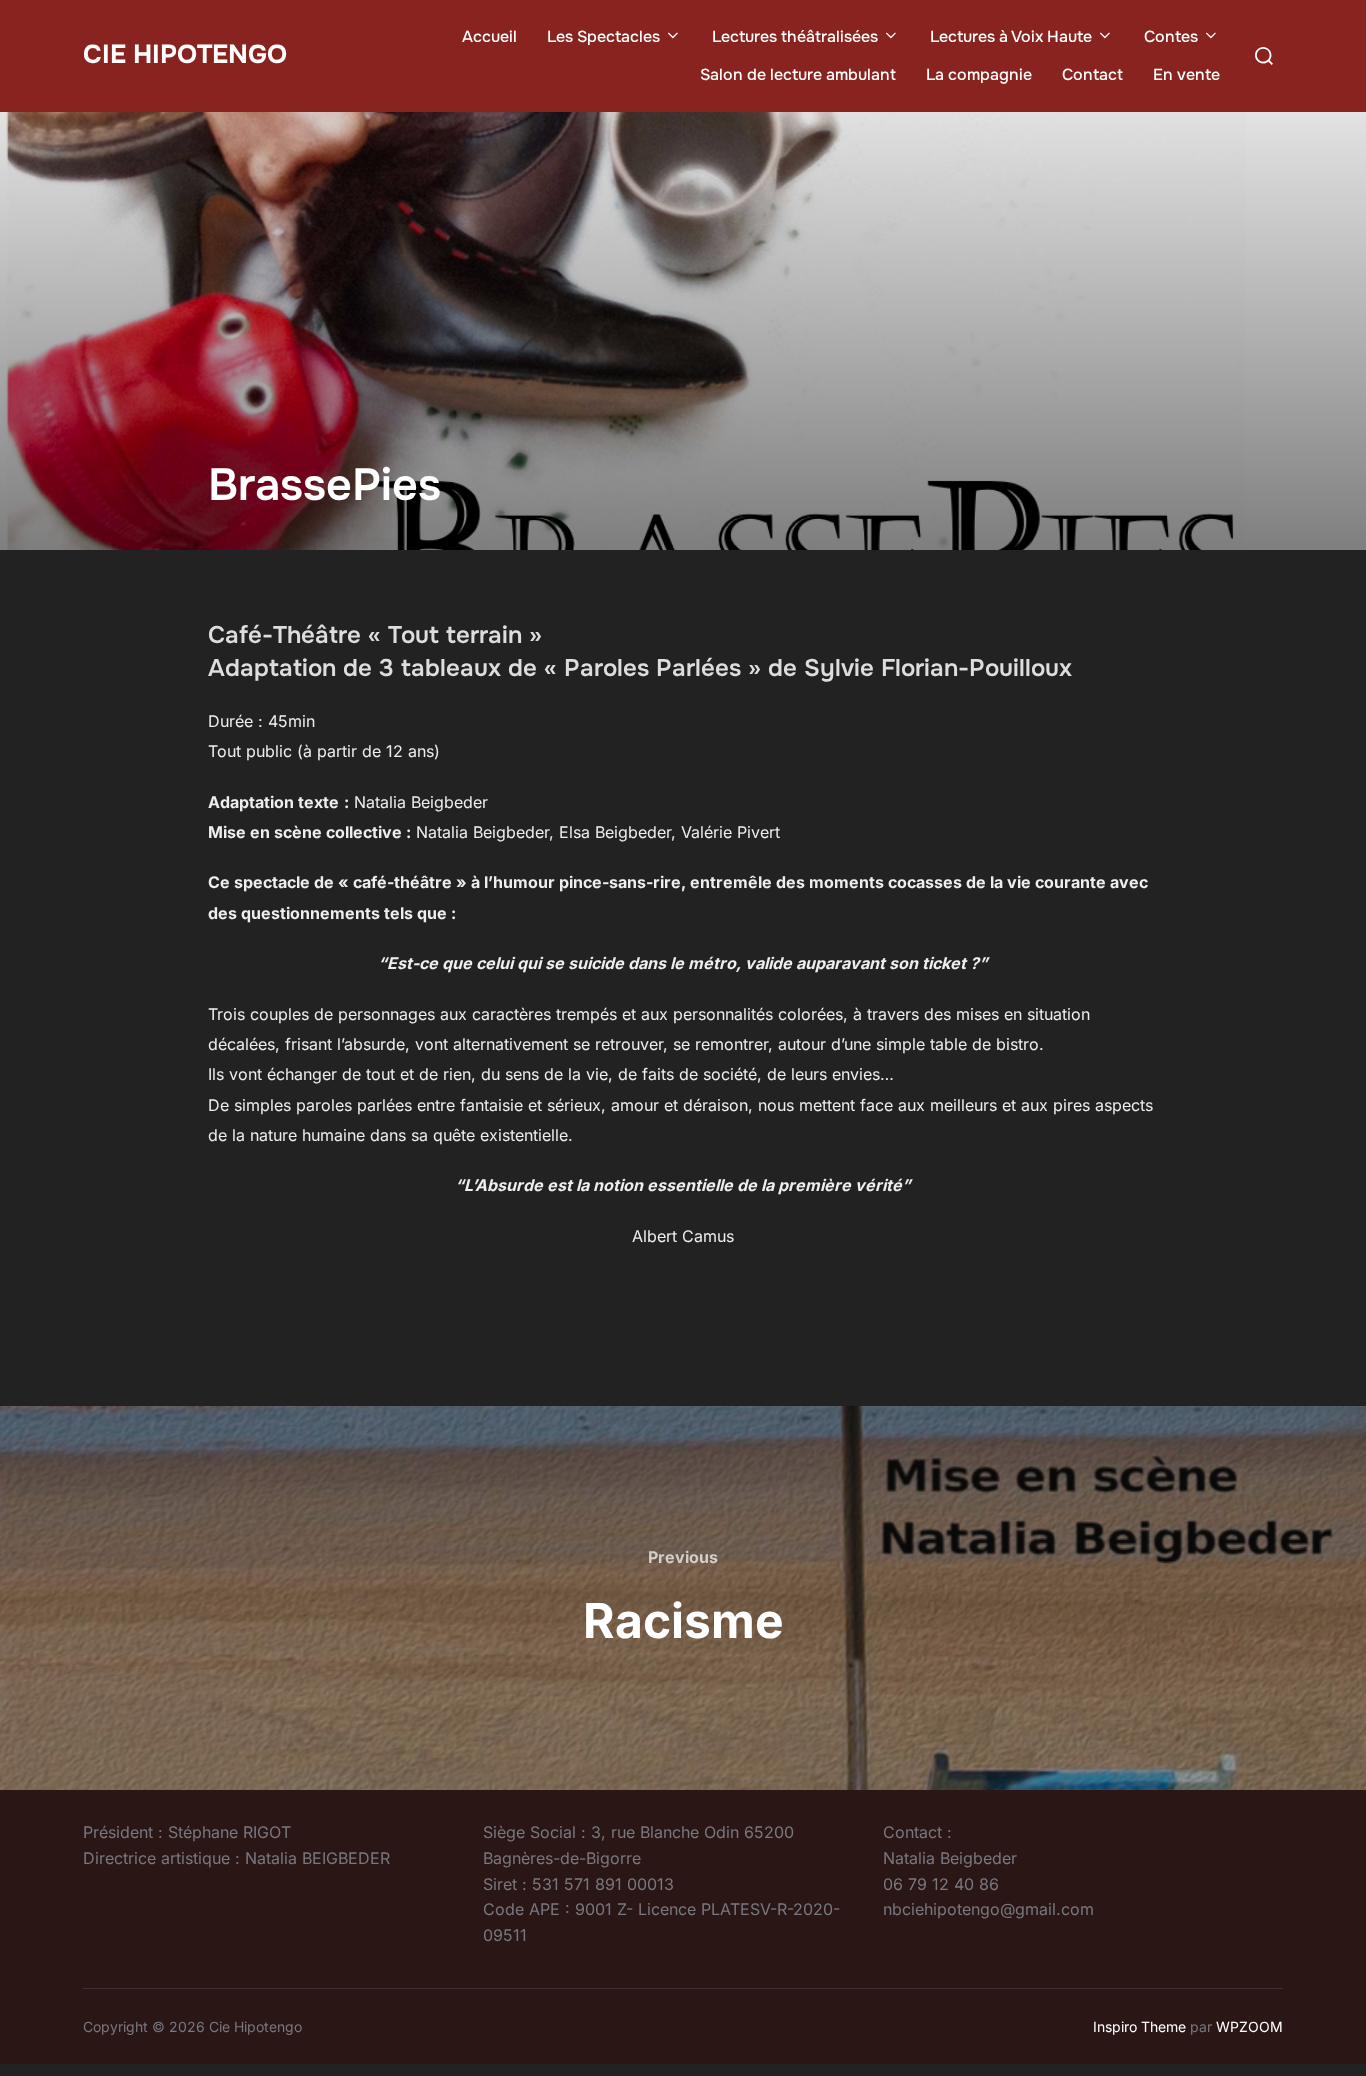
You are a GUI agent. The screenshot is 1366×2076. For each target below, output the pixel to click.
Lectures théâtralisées (795, 36)
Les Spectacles (603, 36)
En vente (1186, 74)
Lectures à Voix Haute (1011, 36)
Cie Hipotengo (185, 54)
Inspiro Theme (1139, 2026)
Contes (1171, 36)
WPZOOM (1249, 2026)
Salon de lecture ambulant (798, 74)
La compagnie (979, 74)
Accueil (489, 36)
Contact (1092, 74)
